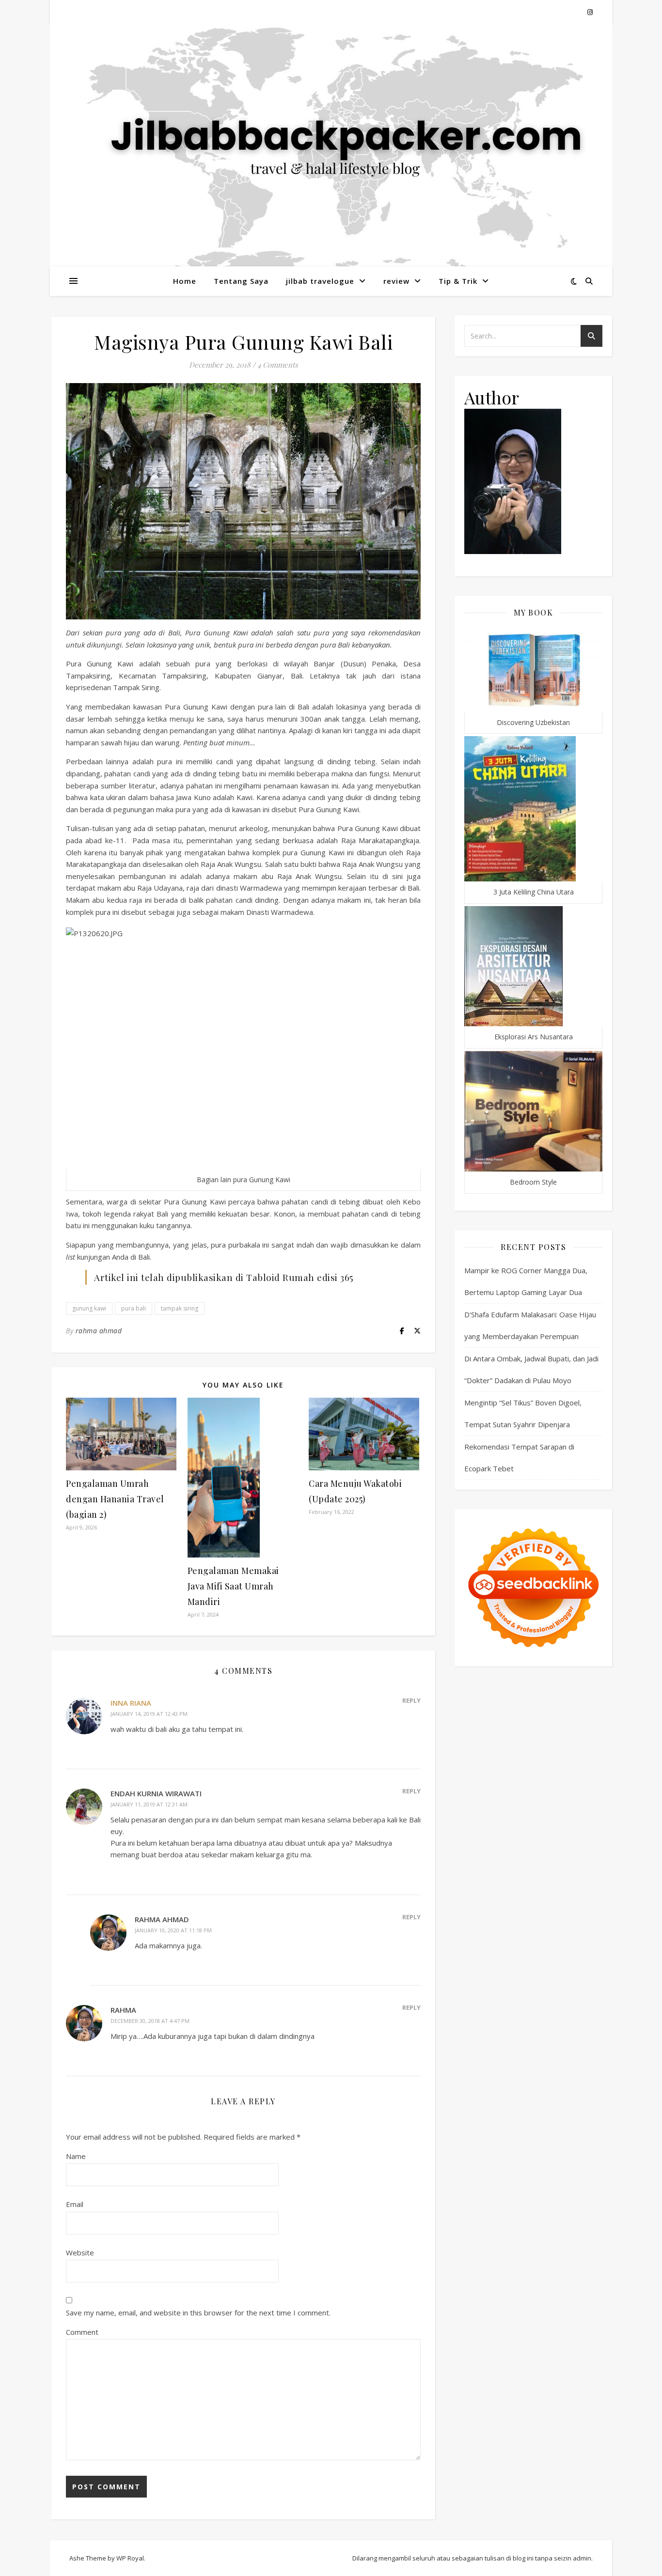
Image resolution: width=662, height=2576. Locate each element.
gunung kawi (89, 1308)
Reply (411, 1700)
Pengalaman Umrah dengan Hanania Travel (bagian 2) (115, 1499)
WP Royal (130, 2558)
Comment (82, 2332)
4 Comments (278, 365)
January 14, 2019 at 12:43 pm (149, 1714)
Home (185, 281)
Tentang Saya (241, 281)
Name (76, 2156)
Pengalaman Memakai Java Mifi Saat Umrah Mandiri (233, 1586)
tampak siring (180, 1308)
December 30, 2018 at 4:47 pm (150, 2021)
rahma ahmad (99, 1331)
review (396, 281)
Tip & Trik (458, 281)
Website (80, 2252)
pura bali (134, 1308)
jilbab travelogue (320, 281)
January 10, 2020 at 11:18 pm (173, 1930)
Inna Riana (131, 1703)
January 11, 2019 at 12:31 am (149, 1804)
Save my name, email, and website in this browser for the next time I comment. (198, 2313)
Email (75, 2204)
